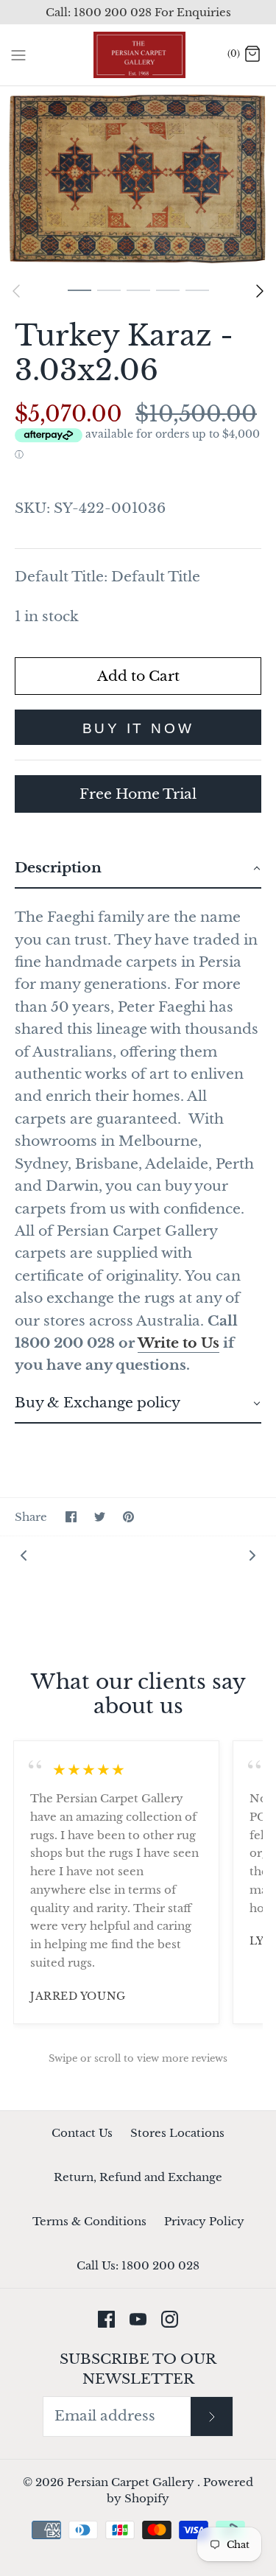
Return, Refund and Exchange (138, 2177)
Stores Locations (177, 2133)
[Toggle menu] (18, 55)
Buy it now (138, 728)
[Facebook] (106, 2319)
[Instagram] (170, 2319)
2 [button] (109, 290)
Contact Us (82, 2133)
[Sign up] (211, 2416)
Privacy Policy (204, 2221)
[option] (138, 181)
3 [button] (138, 290)
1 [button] (79, 290)
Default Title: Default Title (107, 577)
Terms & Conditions (89, 2221)
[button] (138, 869)
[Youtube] (138, 2319)
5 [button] (197, 290)
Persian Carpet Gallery (132, 2482)
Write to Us (178, 1343)
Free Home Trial (138, 794)
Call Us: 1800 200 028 (138, 2265)
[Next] (260, 291)
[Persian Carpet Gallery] (138, 55)
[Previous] (16, 291)
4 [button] (168, 290)
